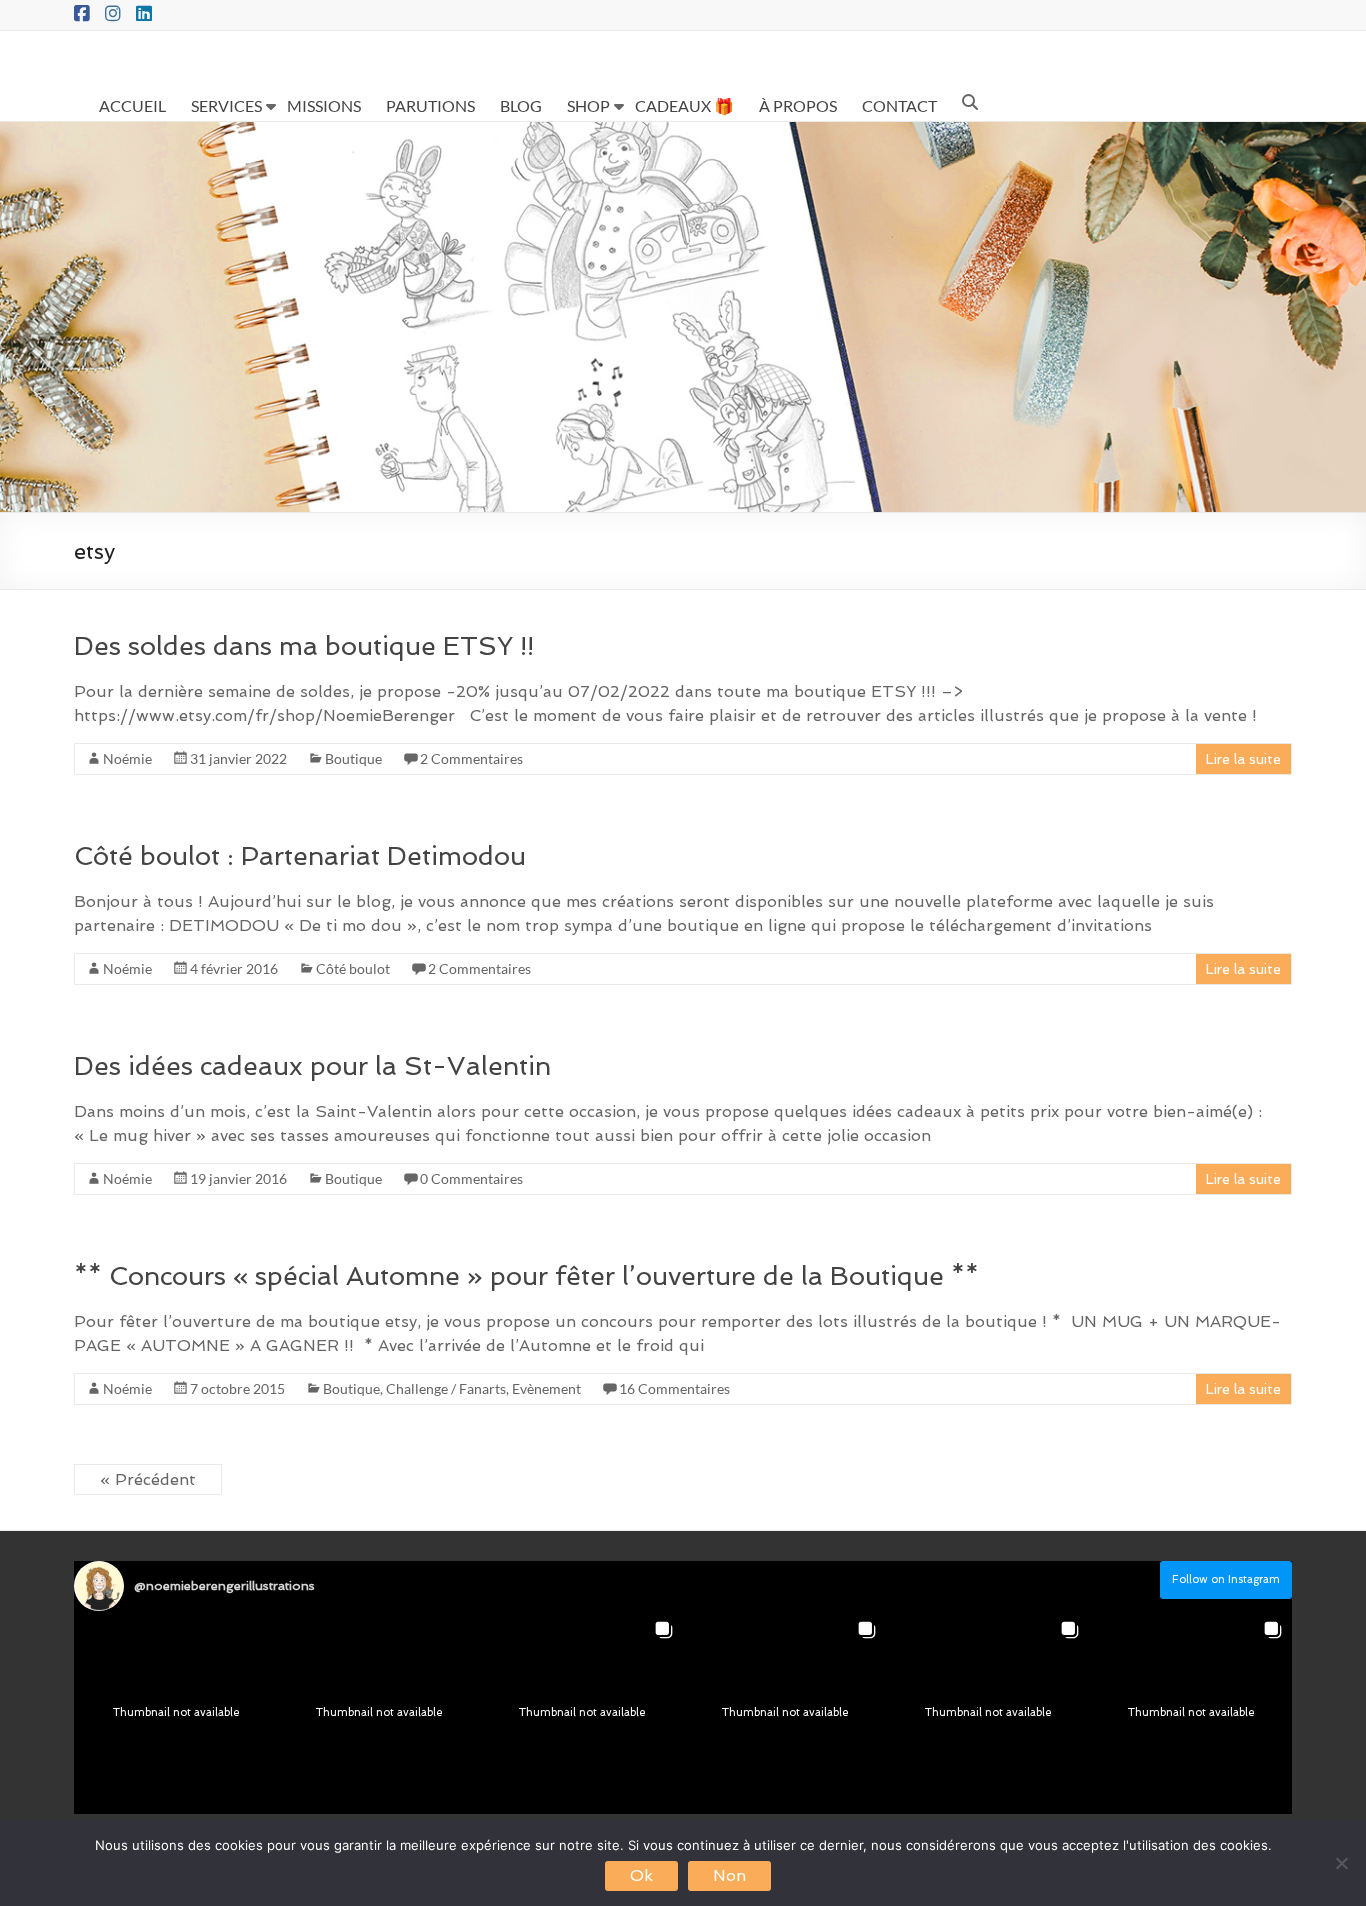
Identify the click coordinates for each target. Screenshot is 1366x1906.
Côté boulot (353, 968)
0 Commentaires (471, 1178)
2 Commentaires (471, 758)
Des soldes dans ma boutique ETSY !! (304, 646)
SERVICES (226, 105)
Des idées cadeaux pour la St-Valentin (312, 1066)
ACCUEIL (132, 105)
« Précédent (148, 1479)
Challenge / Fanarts (446, 1388)
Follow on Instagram (1226, 1579)
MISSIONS (324, 105)
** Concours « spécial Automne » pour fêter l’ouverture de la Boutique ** (526, 1276)
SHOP (588, 105)
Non (729, 1875)
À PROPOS (798, 105)
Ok (641, 1875)
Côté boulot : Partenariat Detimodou (300, 856)
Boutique (353, 758)
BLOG (521, 105)
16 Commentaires (674, 1388)
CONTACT (899, 105)
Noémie (127, 758)
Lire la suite (1243, 759)
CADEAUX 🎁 (684, 105)
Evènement (546, 1388)
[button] (175, 1712)
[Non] (1341, 1863)
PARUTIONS (430, 105)
